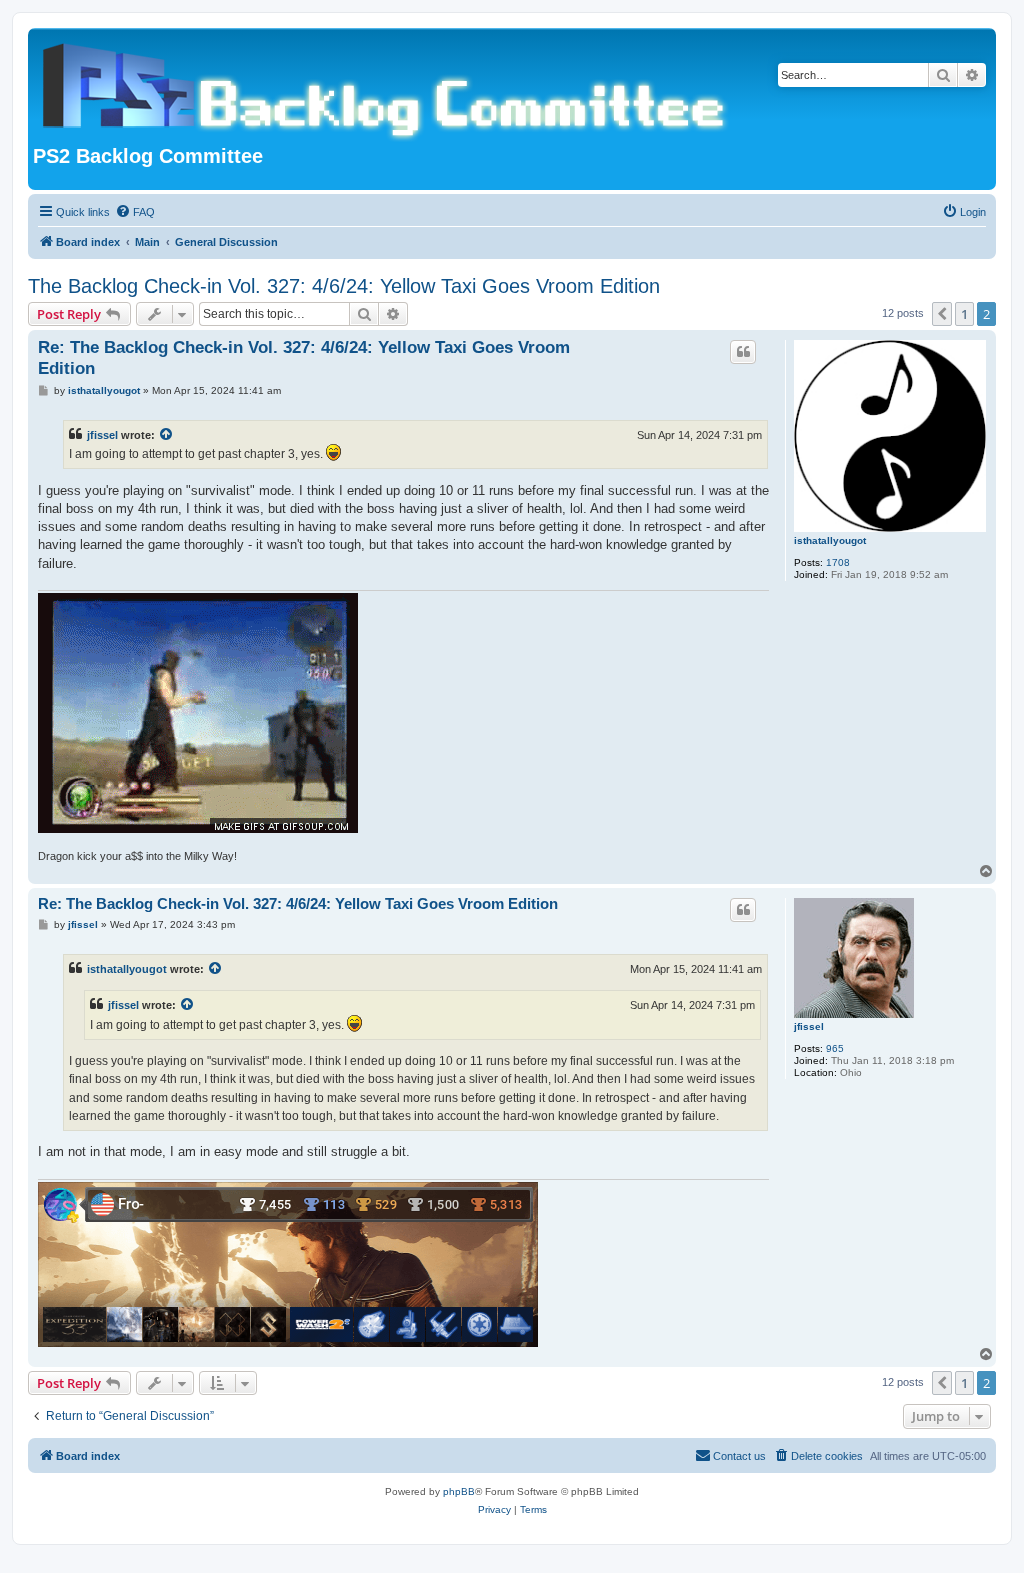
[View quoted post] (167, 435)
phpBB (459, 1491)
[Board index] (388, 89)
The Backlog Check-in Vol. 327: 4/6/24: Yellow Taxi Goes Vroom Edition (344, 286)
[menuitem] (135, 212)
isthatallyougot (830, 540)
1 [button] (964, 314)
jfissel (102, 435)
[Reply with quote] (743, 352)
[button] (942, 314)
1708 (838, 562)
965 (835, 1048)
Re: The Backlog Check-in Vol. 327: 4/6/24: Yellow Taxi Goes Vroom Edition (304, 358)
